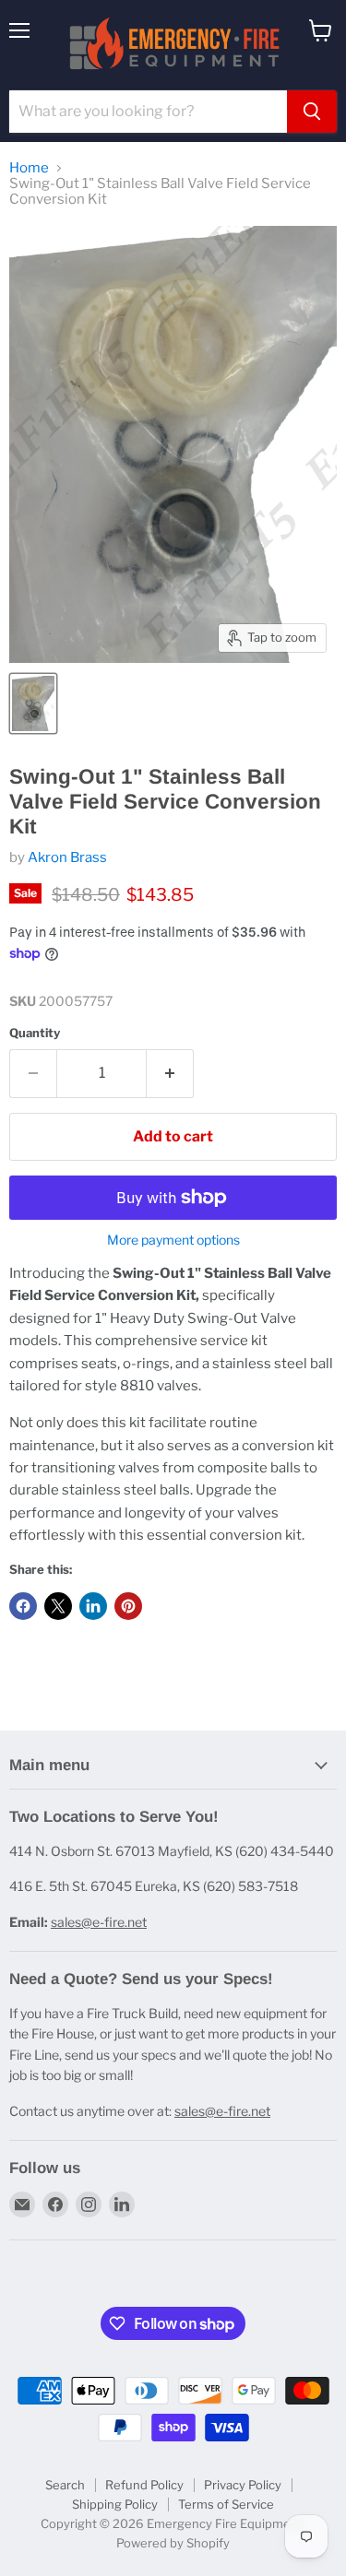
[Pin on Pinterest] (128, 1606)
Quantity (35, 1033)
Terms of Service (226, 2504)
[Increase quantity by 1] (170, 1073)
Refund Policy (144, 2485)
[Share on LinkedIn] (93, 1606)
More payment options (173, 1240)
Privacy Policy (243, 2485)
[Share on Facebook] (23, 1606)
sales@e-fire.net (99, 1922)
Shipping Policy (115, 2504)
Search (65, 2485)
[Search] (312, 112)
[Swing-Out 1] (33, 703)
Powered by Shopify (173, 2543)
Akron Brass (67, 857)
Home (29, 168)
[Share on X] (58, 1606)
